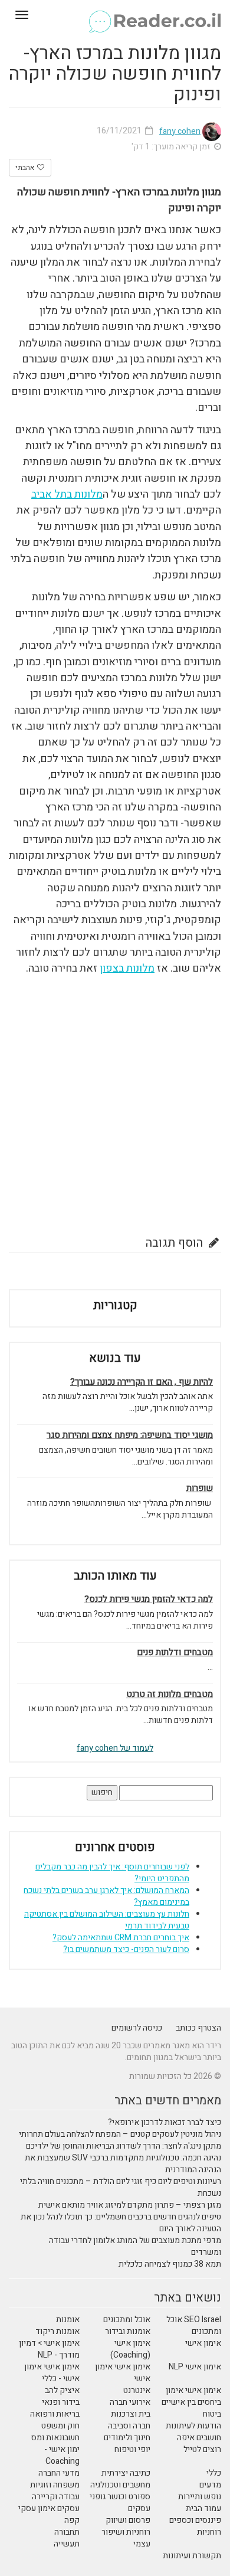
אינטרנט (137, 2390)
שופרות (200, 1488)
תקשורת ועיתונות (192, 2556)
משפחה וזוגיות (55, 2485)
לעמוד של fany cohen (115, 1748)
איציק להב (62, 2390)
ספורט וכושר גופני (120, 2497)
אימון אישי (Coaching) (130, 2349)
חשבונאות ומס (55, 2438)
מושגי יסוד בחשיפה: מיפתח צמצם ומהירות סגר (130, 1435)
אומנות (68, 2320)
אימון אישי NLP (195, 2367)
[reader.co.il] (115, 15)
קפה (72, 2520)
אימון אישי (203, 2343)
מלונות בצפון (127, 968)
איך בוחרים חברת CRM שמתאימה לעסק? (121, 1938)
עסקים (139, 2508)
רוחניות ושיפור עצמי (126, 2538)
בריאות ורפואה (55, 2414)
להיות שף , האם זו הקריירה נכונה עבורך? (142, 1382)
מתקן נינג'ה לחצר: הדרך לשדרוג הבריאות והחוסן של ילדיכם (124, 2146)
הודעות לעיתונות (193, 2426)
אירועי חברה (130, 2402)
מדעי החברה (59, 2473)
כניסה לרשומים (137, 2028)
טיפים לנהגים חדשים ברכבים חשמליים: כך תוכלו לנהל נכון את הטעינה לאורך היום (121, 2223)
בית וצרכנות (131, 2414)
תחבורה (67, 2532)
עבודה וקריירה (56, 2497)
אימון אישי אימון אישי (123, 2373)
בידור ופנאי (61, 2402)
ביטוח (212, 2414)
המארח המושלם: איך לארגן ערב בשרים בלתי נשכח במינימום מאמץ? (106, 1896)
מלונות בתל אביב (67, 494)
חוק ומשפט (60, 2426)
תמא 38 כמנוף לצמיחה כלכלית (170, 2264)
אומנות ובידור (128, 2331)
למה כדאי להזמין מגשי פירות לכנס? (149, 1599)
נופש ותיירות (200, 2497)
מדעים (210, 2485)
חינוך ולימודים (127, 2438)
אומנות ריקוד (57, 2331)
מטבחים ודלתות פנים (175, 1653)
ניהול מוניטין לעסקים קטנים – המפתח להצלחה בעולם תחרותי (120, 2134)
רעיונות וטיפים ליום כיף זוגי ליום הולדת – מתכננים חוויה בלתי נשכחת (121, 2187)
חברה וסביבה (129, 2426)
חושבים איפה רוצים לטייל (199, 2443)
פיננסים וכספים (195, 2520)
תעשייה (67, 2544)
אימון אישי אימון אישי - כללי (52, 2373)
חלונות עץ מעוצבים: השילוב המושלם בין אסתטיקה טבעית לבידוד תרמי (107, 1920)
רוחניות (209, 2532)
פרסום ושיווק (128, 2520)
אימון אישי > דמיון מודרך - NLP (49, 2349)
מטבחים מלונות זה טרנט (170, 1694)
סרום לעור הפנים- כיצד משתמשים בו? (126, 1949)
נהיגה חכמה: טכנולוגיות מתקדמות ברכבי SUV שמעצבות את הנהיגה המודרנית (123, 2164)
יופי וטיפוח (132, 2449)
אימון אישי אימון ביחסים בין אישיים (191, 2396)
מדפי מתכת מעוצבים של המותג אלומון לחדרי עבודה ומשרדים (135, 2246)
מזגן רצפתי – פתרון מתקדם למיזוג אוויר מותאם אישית (130, 2205)
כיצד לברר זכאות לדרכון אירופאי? (165, 2122)
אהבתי (26, 168)
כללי (214, 2473)
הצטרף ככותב (198, 2028)
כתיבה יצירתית (126, 2473)
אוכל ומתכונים (127, 2320)
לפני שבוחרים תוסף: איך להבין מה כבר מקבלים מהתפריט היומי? (112, 1873)
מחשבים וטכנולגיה (120, 2485)
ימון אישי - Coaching (62, 2455)
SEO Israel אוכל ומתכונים (194, 2325)
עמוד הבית (203, 2508)
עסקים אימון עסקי (49, 2508)
